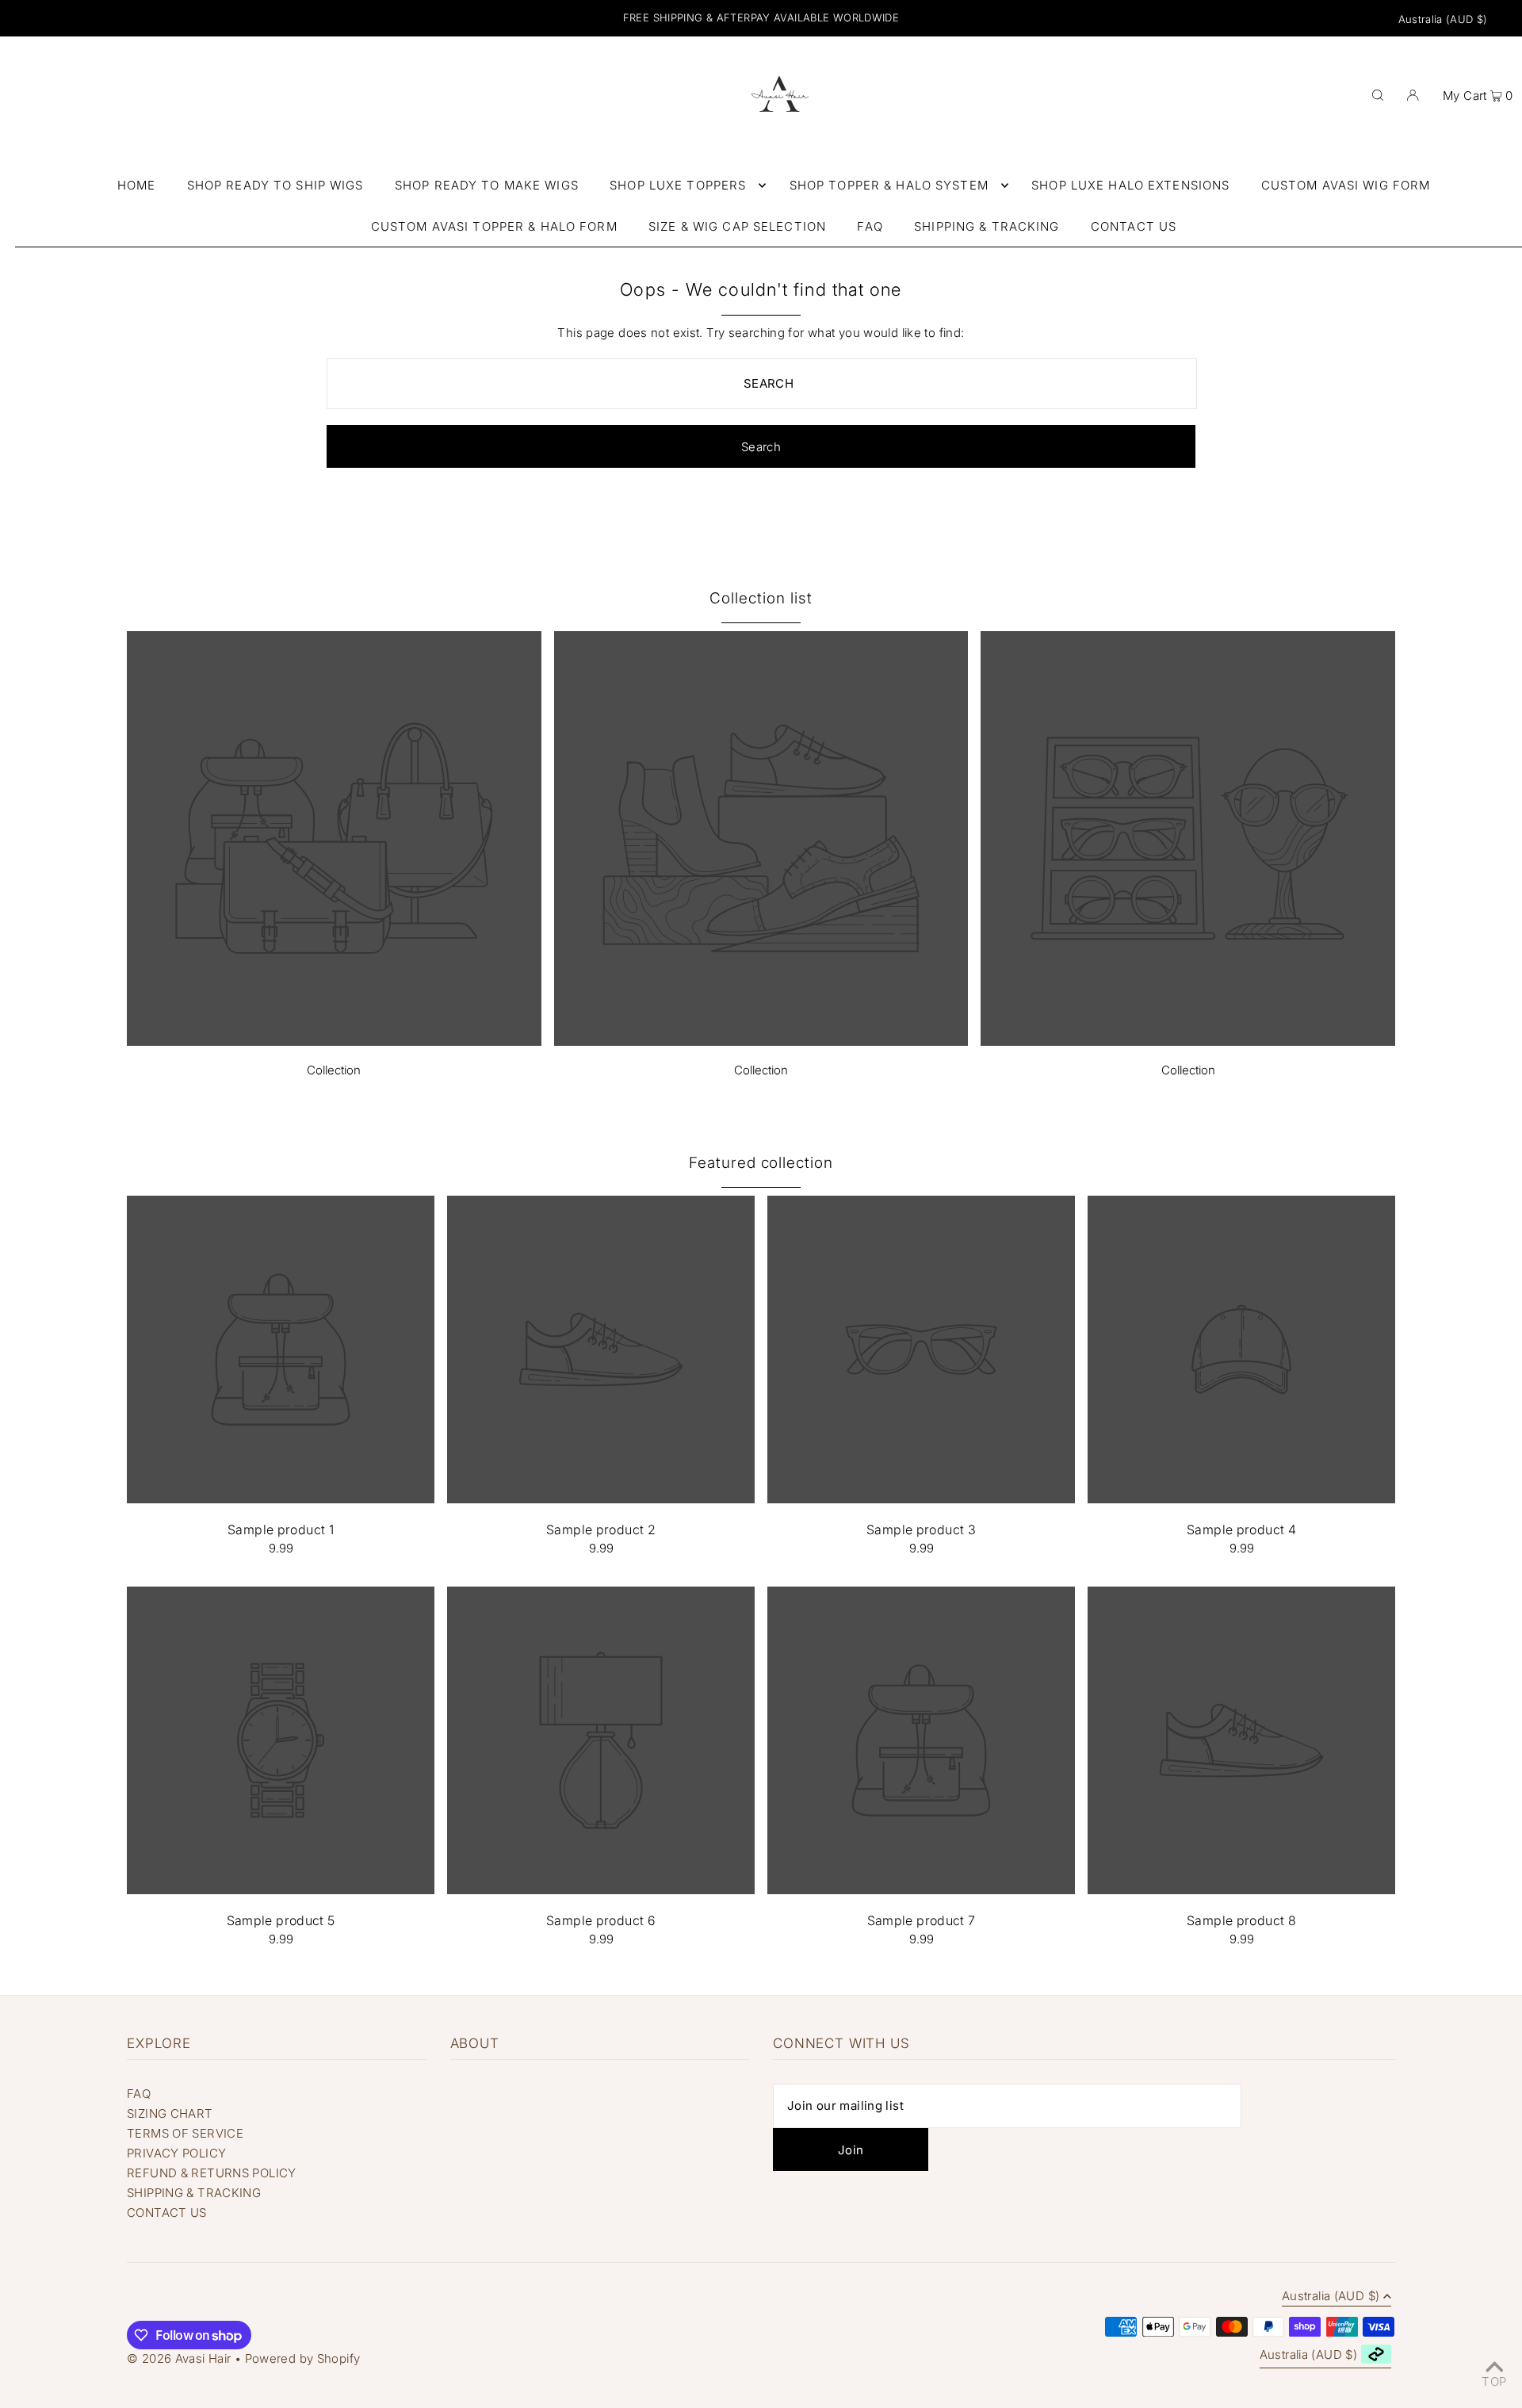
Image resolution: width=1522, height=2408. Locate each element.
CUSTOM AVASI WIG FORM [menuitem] (1346, 185)
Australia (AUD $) (1443, 19)
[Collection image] (334, 1041)
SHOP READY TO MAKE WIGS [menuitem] (487, 185)
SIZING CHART (170, 2113)
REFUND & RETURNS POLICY (212, 2173)
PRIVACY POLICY (176, 2153)
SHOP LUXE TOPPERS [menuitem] (678, 185)
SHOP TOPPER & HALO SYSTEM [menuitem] (889, 185)
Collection (334, 1070)
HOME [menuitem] (137, 185)
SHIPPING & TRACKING (194, 2193)
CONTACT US (167, 2213)
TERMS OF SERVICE (185, 2133)
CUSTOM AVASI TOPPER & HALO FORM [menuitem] (494, 226)
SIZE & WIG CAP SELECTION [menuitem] (737, 226)
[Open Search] (1378, 94)
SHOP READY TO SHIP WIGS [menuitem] (275, 185)
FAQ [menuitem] (870, 226)
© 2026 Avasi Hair (179, 2358)
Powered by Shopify (303, 2358)
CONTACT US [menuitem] (1134, 226)
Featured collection (761, 1163)
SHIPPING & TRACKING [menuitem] (987, 226)
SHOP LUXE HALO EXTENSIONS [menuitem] (1130, 185)
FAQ (139, 2094)
